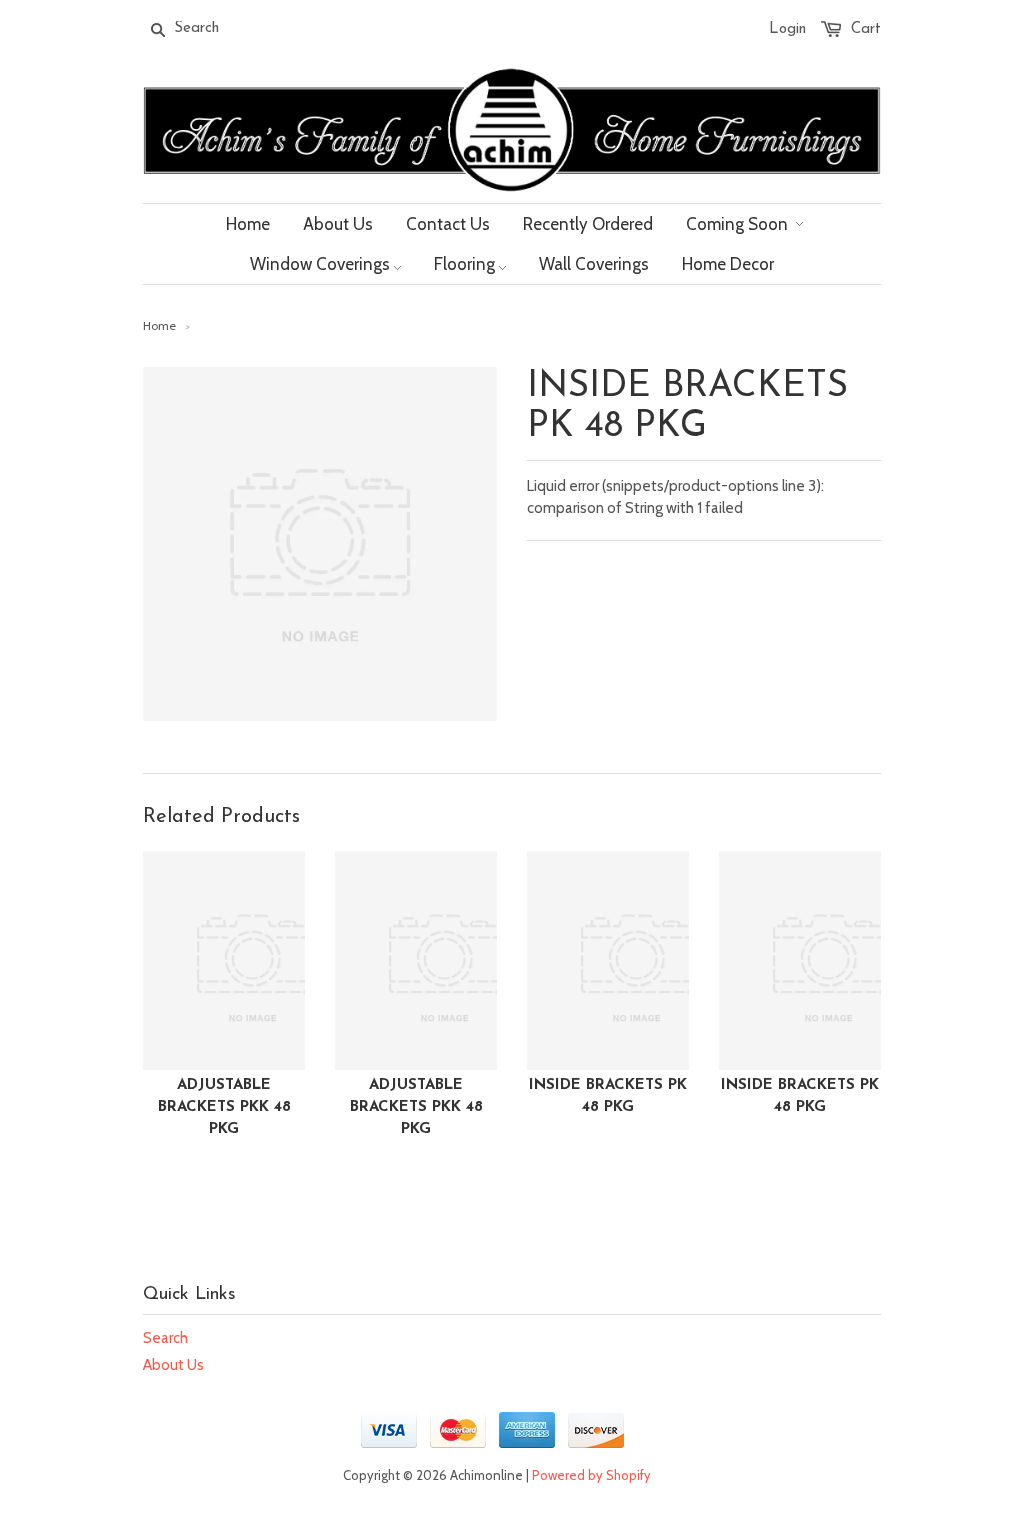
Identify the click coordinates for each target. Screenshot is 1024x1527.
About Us (173, 1365)
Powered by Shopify (591, 1475)
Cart (866, 29)
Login (787, 29)
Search (165, 1338)
